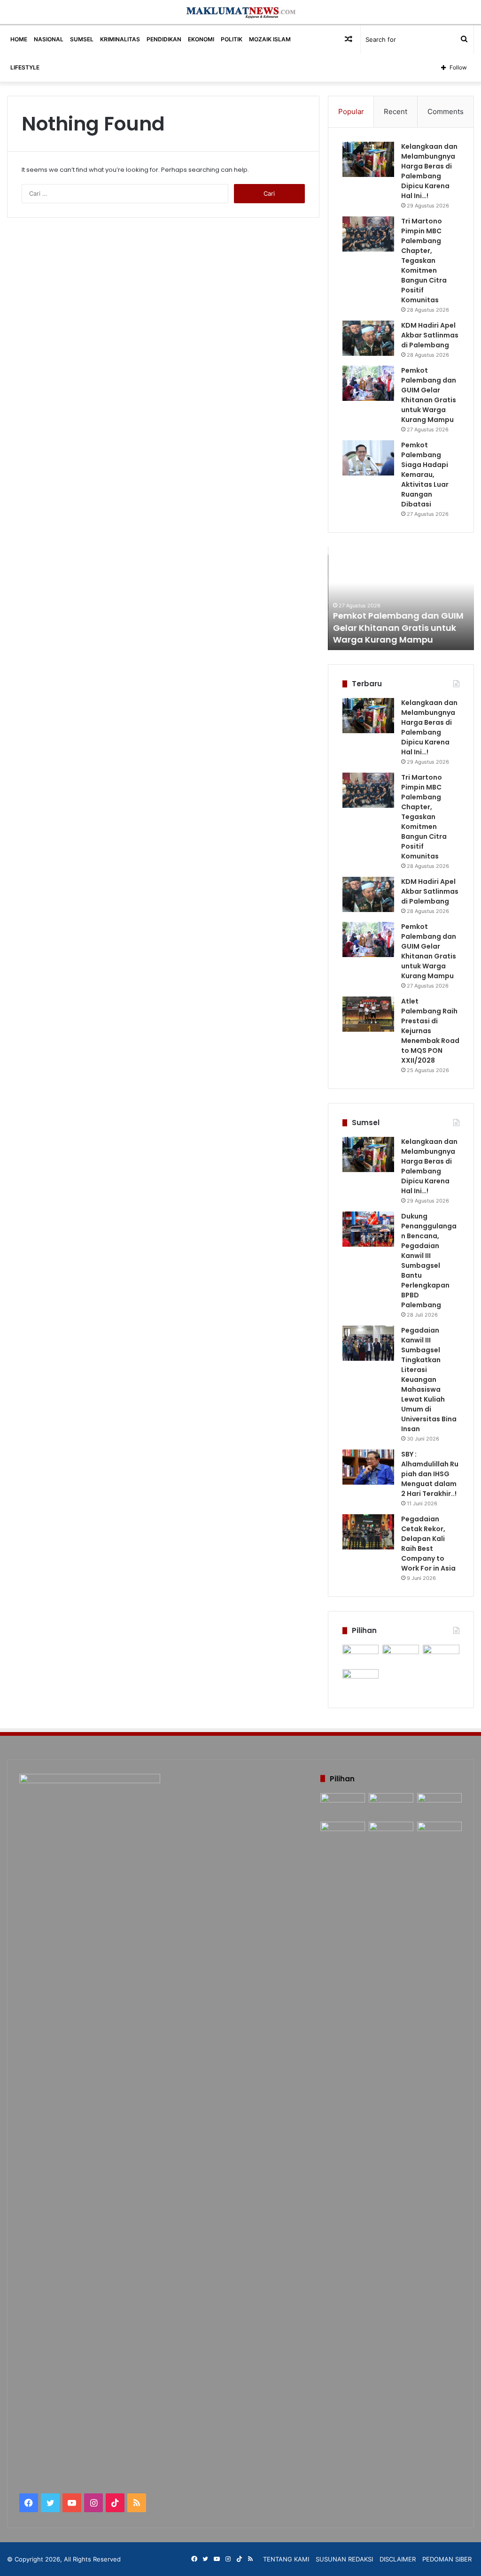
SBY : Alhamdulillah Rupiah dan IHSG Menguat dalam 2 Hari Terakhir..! (430, 1474)
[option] (401, 598)
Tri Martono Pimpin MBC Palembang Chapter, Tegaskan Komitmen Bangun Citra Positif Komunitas (424, 261)
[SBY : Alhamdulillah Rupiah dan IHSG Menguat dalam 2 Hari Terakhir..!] (368, 1467)
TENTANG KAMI (286, 2559)
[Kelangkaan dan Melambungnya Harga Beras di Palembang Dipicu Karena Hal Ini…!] (368, 159)
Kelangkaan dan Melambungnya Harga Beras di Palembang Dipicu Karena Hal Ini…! (429, 171)
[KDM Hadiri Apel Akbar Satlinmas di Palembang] (368, 338)
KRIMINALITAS (120, 39)
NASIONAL (49, 39)
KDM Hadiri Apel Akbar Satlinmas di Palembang (430, 335)
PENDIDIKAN (164, 39)
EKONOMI (201, 39)
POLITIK (232, 39)
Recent (396, 111)
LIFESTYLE (25, 67)
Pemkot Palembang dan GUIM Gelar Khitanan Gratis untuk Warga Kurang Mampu (429, 395)
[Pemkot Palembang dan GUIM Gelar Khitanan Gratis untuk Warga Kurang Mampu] (368, 383)
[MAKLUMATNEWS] (241, 12)
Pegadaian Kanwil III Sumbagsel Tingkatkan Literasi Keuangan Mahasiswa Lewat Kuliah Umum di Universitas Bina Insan (429, 1380)
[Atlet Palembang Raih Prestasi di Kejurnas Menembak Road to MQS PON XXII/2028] (368, 1014)
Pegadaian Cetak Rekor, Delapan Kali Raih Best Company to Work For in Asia (428, 1544)
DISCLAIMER (398, 2559)
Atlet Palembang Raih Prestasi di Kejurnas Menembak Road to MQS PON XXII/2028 (430, 1031)
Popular (351, 111)
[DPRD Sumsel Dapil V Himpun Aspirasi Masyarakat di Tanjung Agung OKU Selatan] (401, 1655)
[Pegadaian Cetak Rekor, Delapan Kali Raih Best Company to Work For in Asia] (368, 1532)
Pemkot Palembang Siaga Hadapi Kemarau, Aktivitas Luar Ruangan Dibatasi (425, 475)
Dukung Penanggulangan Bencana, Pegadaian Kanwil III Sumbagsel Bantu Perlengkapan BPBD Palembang (429, 1261)
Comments (446, 111)
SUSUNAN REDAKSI (344, 2559)
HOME (19, 39)
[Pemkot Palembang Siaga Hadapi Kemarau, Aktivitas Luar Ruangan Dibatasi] (368, 458)
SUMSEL (82, 39)
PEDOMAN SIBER (447, 2559)
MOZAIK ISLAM (270, 39)
